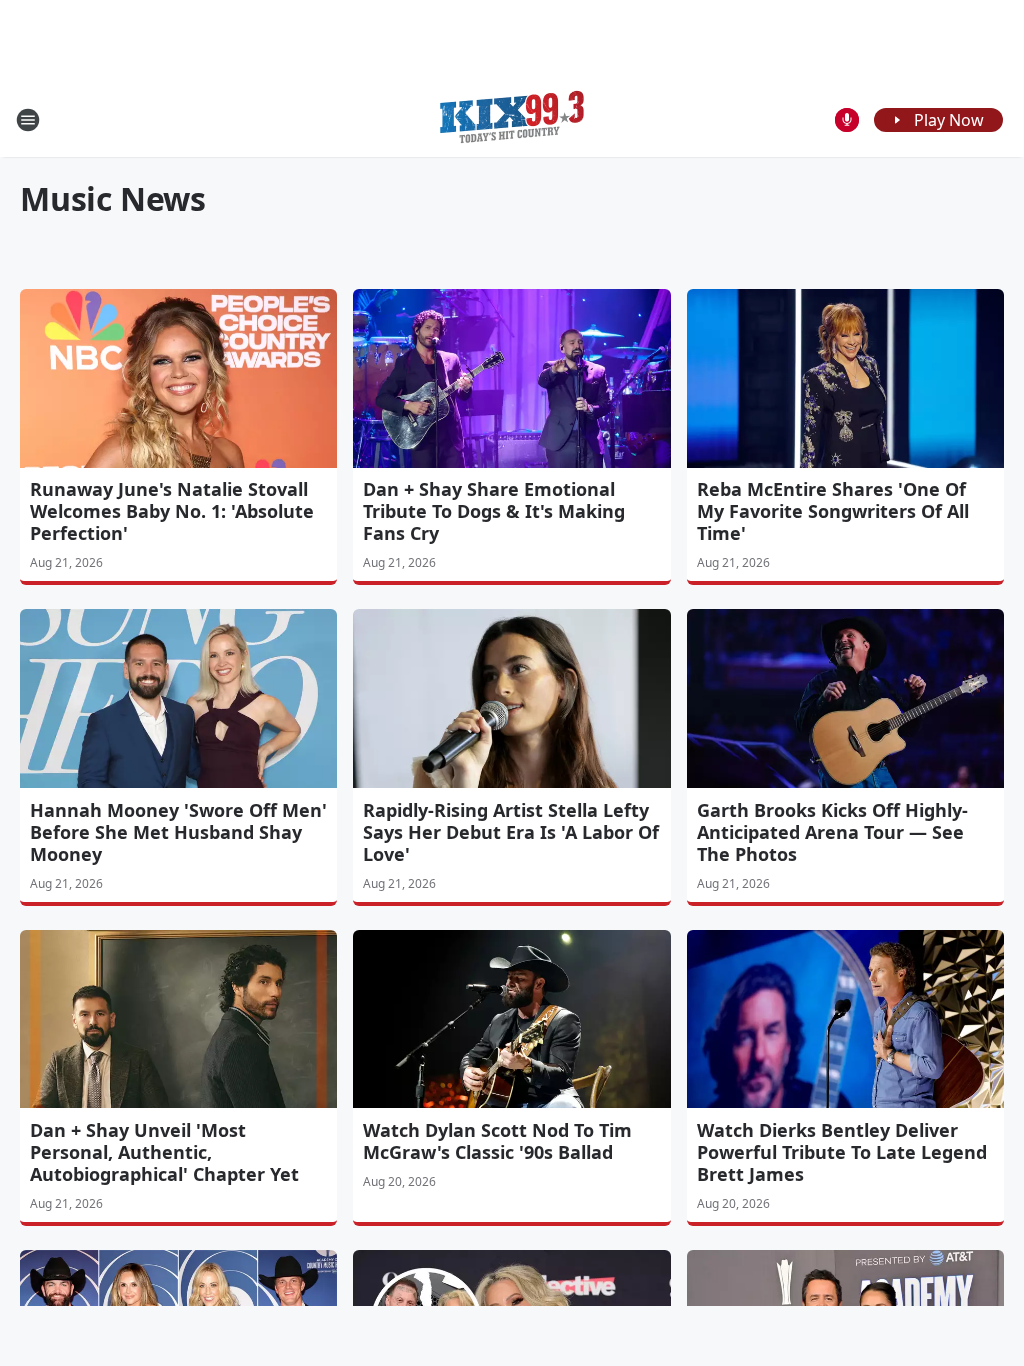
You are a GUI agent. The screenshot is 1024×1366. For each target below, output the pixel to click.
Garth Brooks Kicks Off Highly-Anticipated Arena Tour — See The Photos (832, 832)
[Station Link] (512, 119)
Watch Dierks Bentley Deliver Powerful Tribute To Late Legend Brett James (842, 1152)
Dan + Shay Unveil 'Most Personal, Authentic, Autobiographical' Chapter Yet (164, 1152)
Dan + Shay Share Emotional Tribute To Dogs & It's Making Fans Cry (494, 511)
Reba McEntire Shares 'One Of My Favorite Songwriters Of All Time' (833, 511)
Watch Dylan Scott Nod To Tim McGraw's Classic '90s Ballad (497, 1141)
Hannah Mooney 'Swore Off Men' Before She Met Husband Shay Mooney (178, 832)
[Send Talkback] (847, 120)
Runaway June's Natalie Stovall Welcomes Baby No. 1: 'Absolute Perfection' (172, 511)
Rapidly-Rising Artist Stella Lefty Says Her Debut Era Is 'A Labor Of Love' (511, 832)
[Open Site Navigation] (28, 120)
